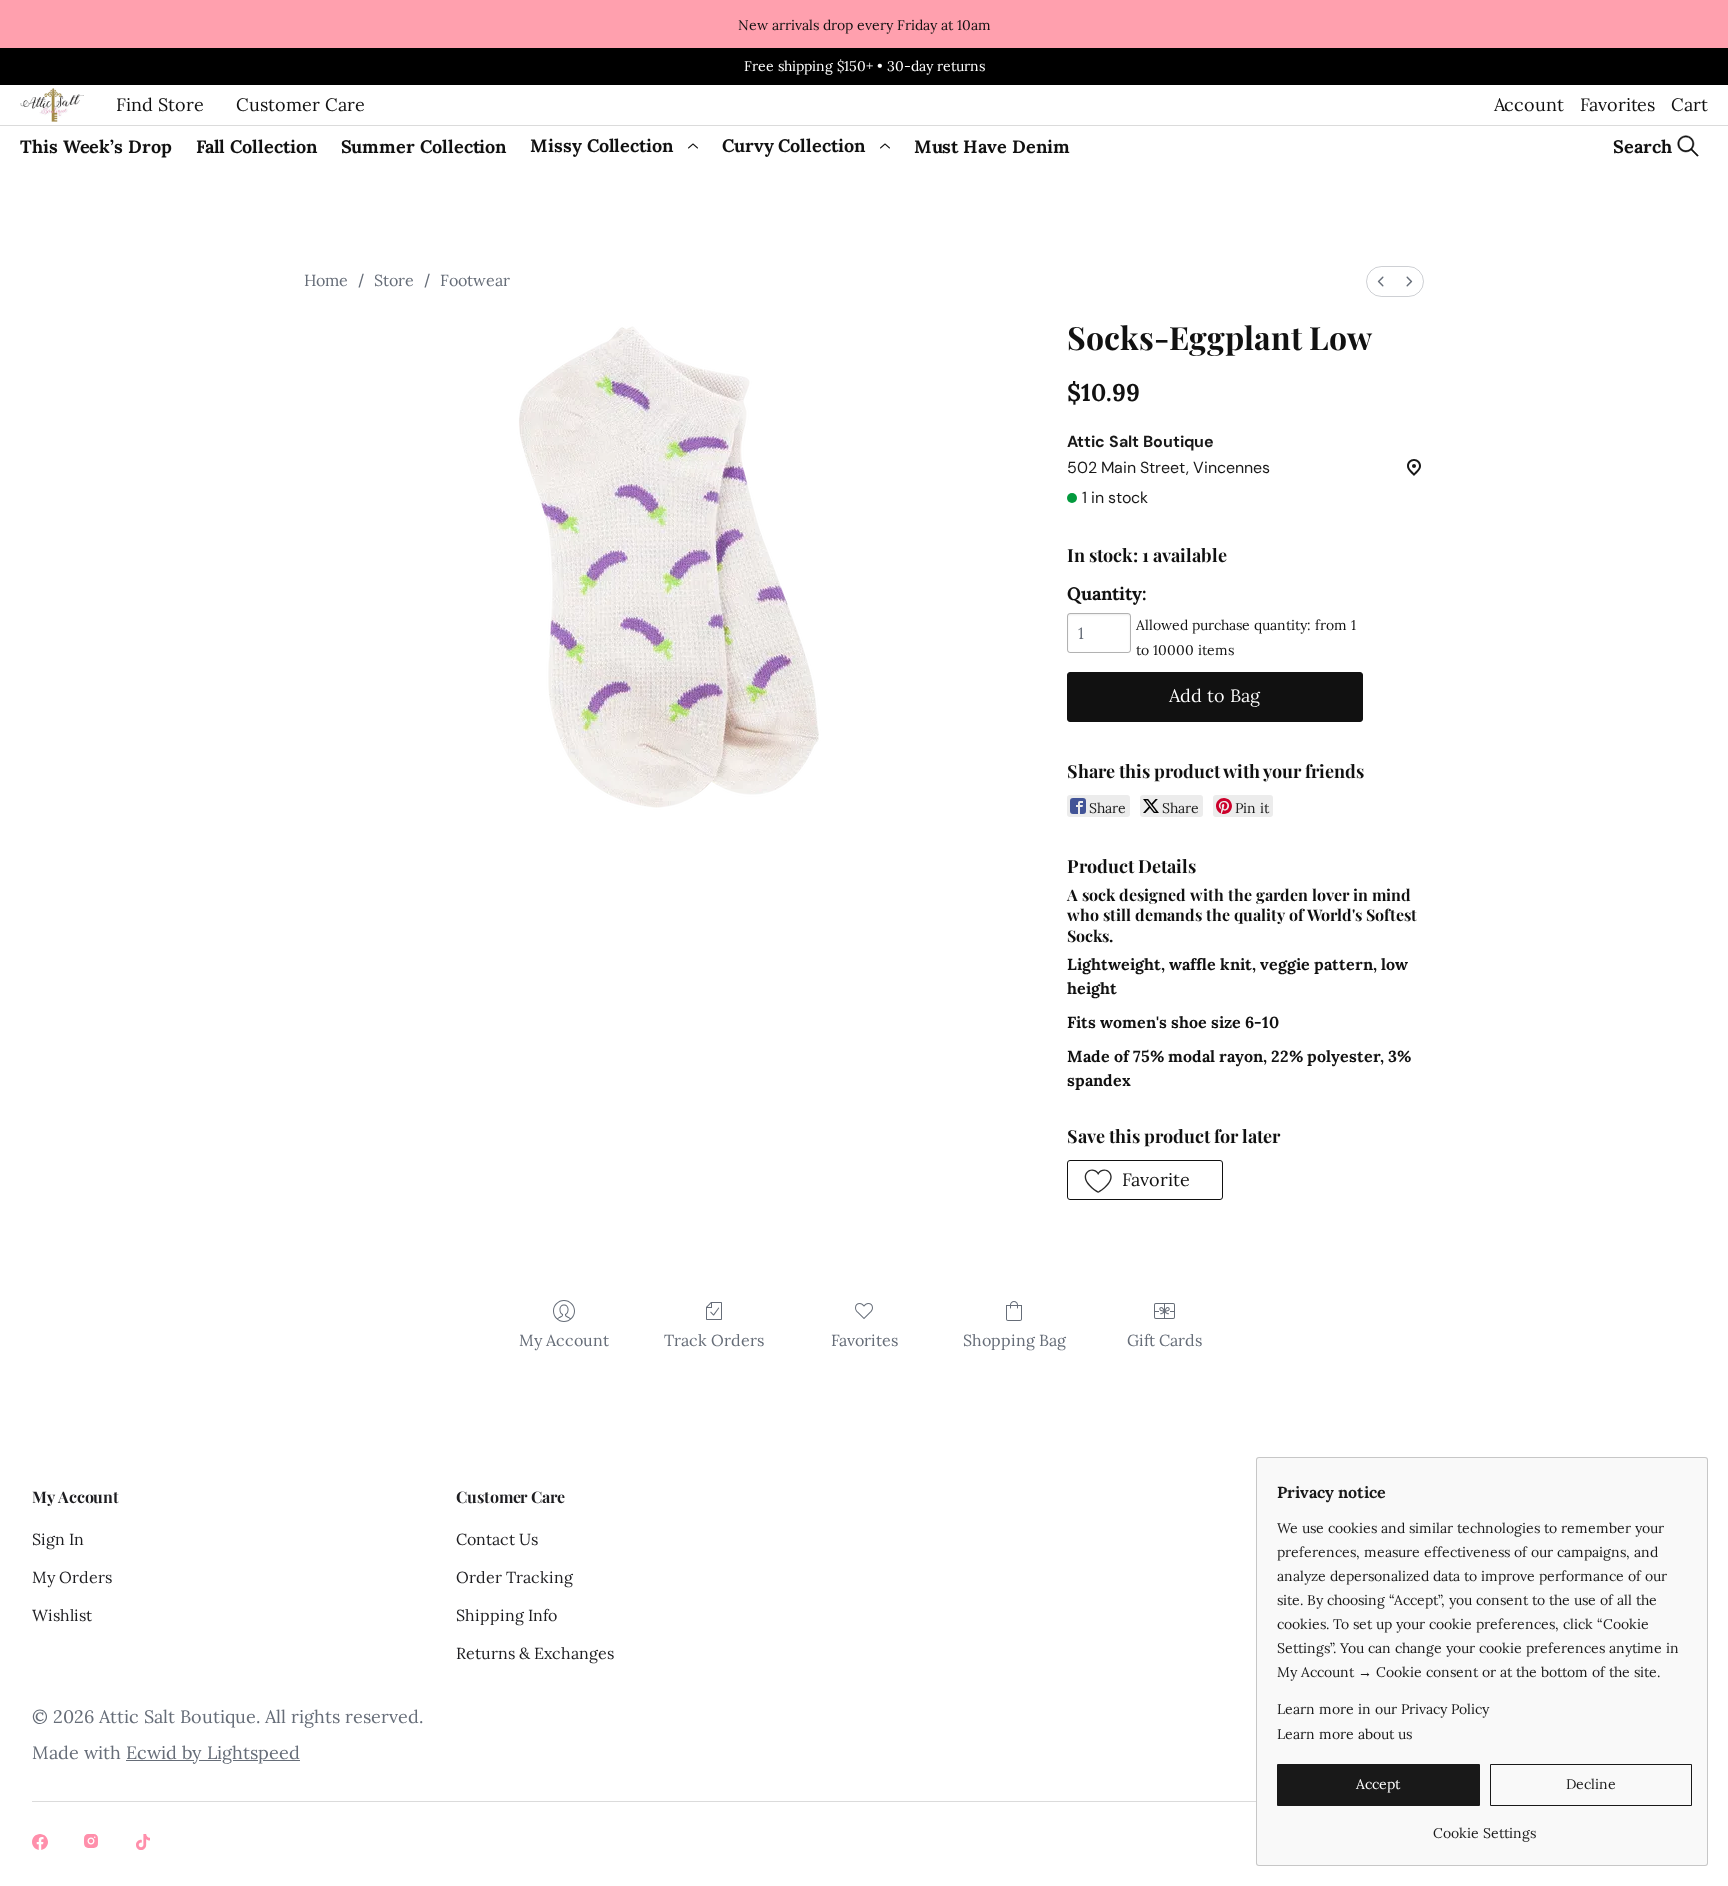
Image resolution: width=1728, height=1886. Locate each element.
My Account (564, 1340)
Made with (166, 1752)
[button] (1145, 1180)
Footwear (475, 280)
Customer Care (300, 104)
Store (394, 280)
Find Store (160, 104)
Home (326, 280)
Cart (1689, 104)
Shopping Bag (1014, 1340)
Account (1529, 104)
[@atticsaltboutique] (42, 1844)
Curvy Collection (793, 145)
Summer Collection (424, 146)
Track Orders (714, 1340)
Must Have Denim (992, 146)
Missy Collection (601, 145)
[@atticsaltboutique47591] (146, 1844)
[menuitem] (1381, 281)
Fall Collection (256, 146)
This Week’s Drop (96, 146)
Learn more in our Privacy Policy (1383, 1709)
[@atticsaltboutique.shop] (94, 1844)
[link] (1484, 1825)
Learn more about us (1344, 1734)
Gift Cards (1164, 1340)
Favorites (1617, 104)
